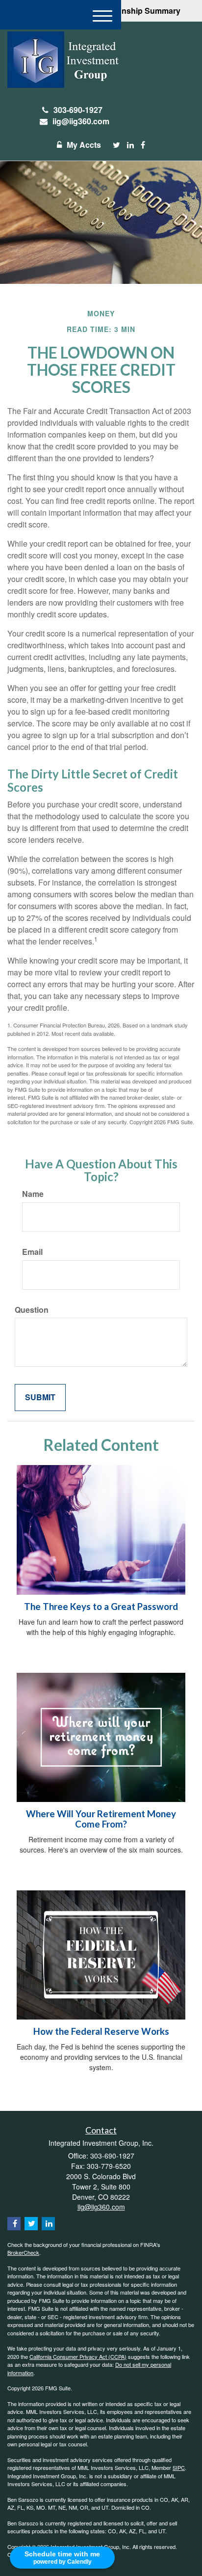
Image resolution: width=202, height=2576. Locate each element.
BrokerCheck (23, 2252)
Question (32, 1310)
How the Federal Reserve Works (101, 2031)
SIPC (179, 2467)
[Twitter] (116, 145)
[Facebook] (143, 145)
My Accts (84, 145)
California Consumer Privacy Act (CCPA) (78, 2356)
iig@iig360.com (81, 121)
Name (33, 1194)
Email (32, 1252)
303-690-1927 (78, 110)
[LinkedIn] (130, 145)
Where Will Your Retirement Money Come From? (101, 1819)
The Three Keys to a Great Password (101, 1607)
